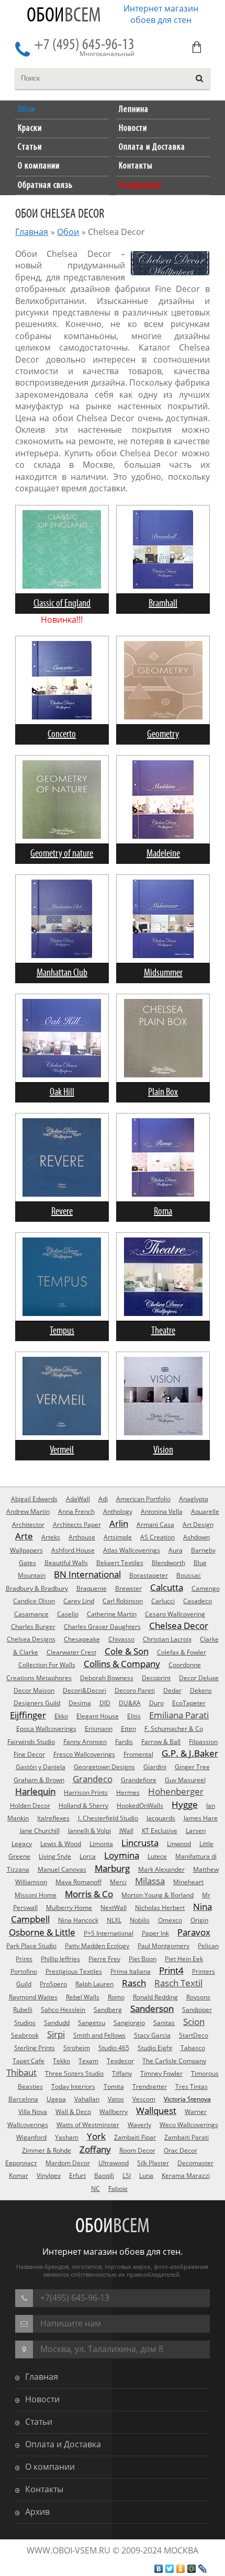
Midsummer (163, 973)
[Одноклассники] (181, 2569)
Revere (62, 1212)
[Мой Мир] (192, 2569)
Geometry (163, 734)
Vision (163, 1450)
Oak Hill (62, 1092)
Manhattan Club (62, 973)
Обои (64, 16)
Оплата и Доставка (63, 2444)
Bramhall (163, 604)
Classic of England (62, 604)
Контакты (44, 2489)
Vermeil (62, 1450)
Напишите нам (71, 2323)
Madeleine (163, 854)
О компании (50, 2467)
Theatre (163, 1331)
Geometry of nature (62, 854)
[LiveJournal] (203, 2569)
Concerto (62, 734)
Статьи (39, 2422)
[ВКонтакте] (159, 2569)
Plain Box (163, 1092)
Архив (37, 2512)
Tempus (62, 1331)
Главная (32, 232)
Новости (42, 2399)
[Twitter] (170, 2569)
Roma (163, 1212)
